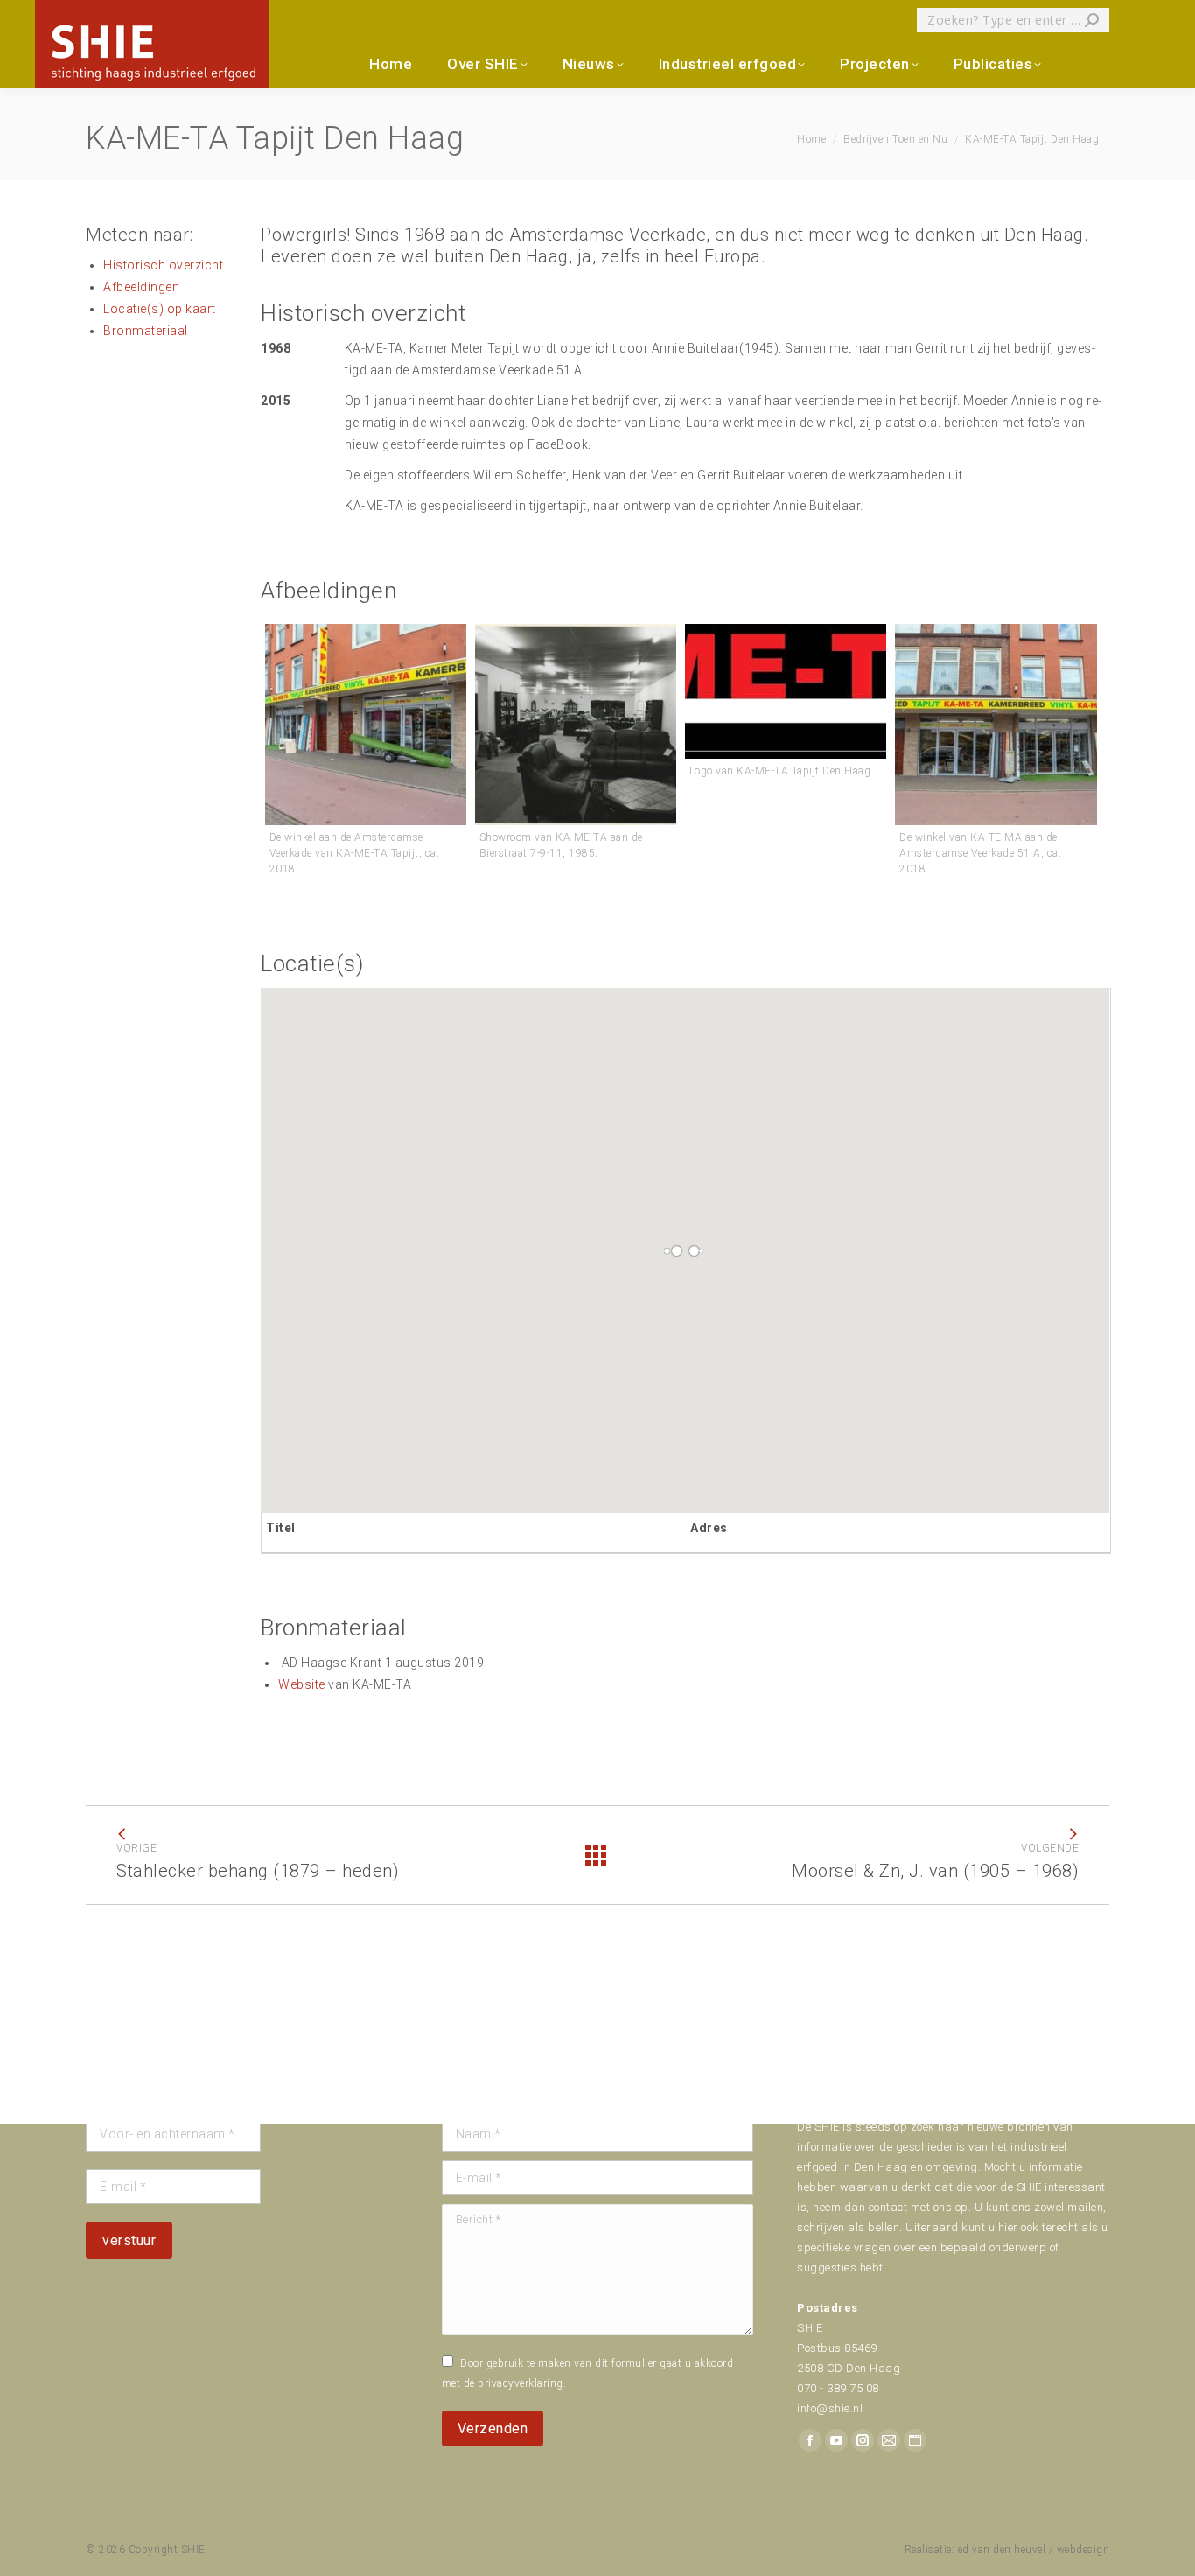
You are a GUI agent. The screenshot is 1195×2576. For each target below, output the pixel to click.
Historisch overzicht (163, 265)
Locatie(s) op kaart (160, 309)
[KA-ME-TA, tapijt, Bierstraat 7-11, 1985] (576, 724)
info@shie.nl (830, 2408)
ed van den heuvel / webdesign (1034, 2550)
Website (302, 1684)
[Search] (1092, 20)
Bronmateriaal (146, 331)
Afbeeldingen (141, 287)
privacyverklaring (521, 2383)
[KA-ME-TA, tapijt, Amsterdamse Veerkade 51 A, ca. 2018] (366, 724)
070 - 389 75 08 (838, 2388)
